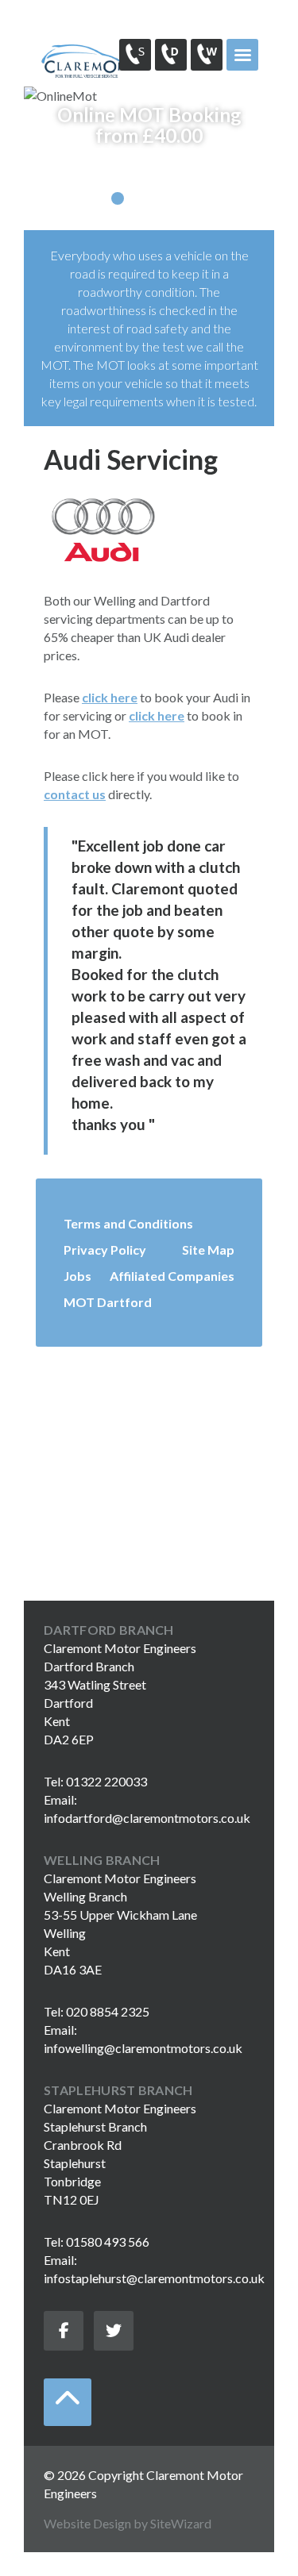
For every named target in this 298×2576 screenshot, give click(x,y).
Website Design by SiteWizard (128, 2523)
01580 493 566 (135, 55)
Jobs (77, 1276)
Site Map (208, 1250)
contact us (75, 794)
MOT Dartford (108, 1302)
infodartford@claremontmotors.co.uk (147, 1818)
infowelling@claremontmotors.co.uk (143, 2048)
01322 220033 (171, 55)
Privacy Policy (105, 1250)
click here (110, 697)
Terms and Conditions (128, 1223)
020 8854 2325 (207, 55)
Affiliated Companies (172, 1276)
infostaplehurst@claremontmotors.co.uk (154, 2278)
